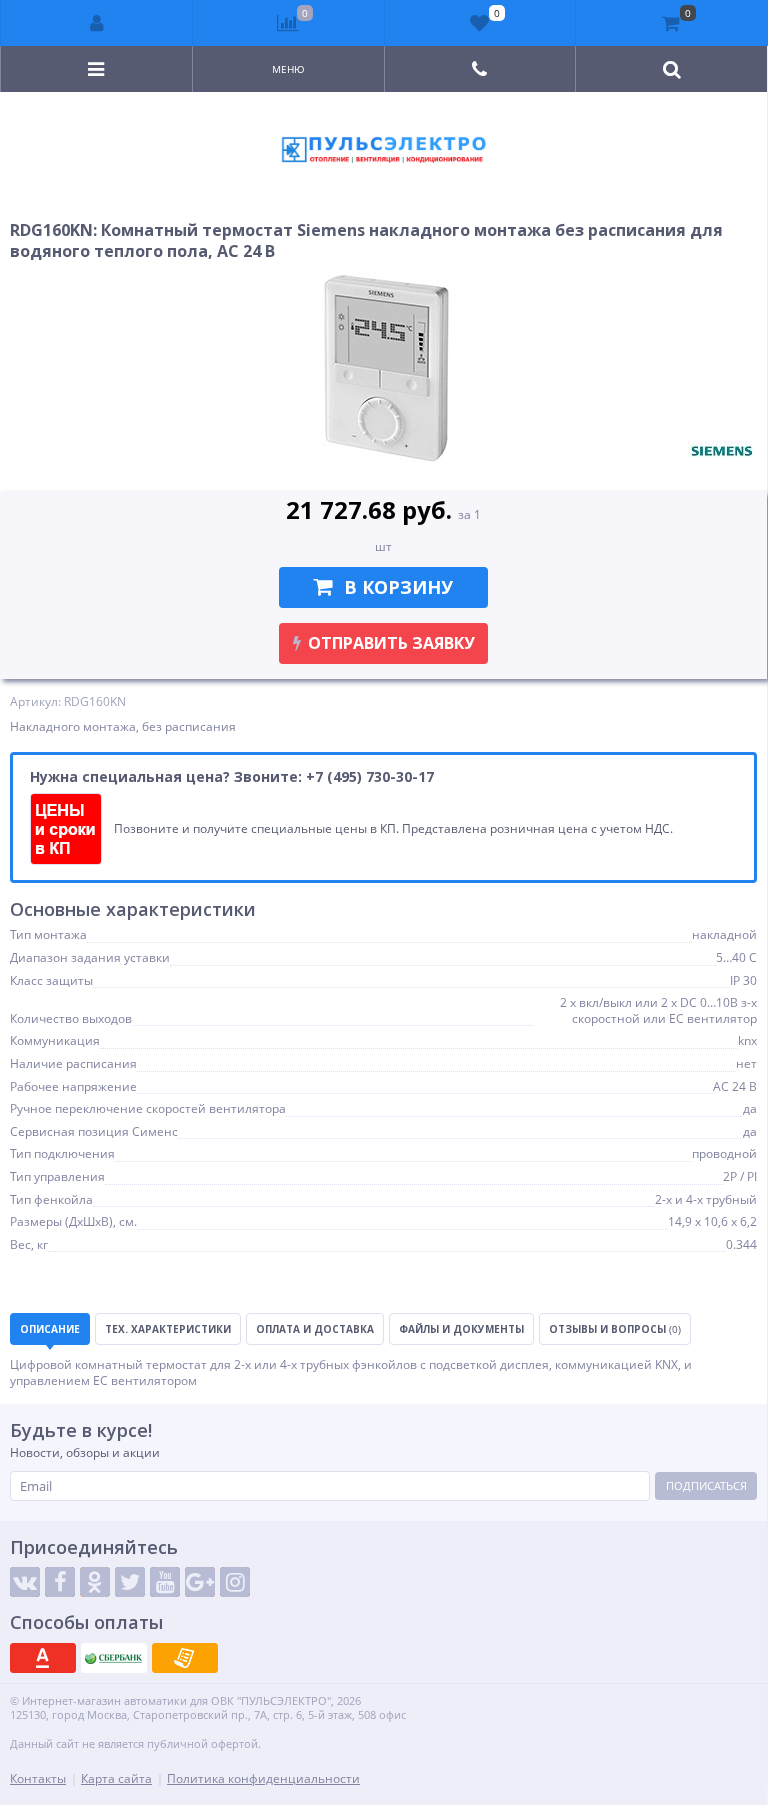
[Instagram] (235, 1582)
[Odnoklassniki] (95, 1582)
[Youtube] (165, 1582)
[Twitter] (130, 1582)
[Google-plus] (200, 1582)
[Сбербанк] (114, 1658)
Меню (288, 69)
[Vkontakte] (25, 1582)
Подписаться (706, 1485)
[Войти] (97, 23)
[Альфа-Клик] (43, 1658)
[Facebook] (60, 1582)
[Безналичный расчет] (185, 1658)
